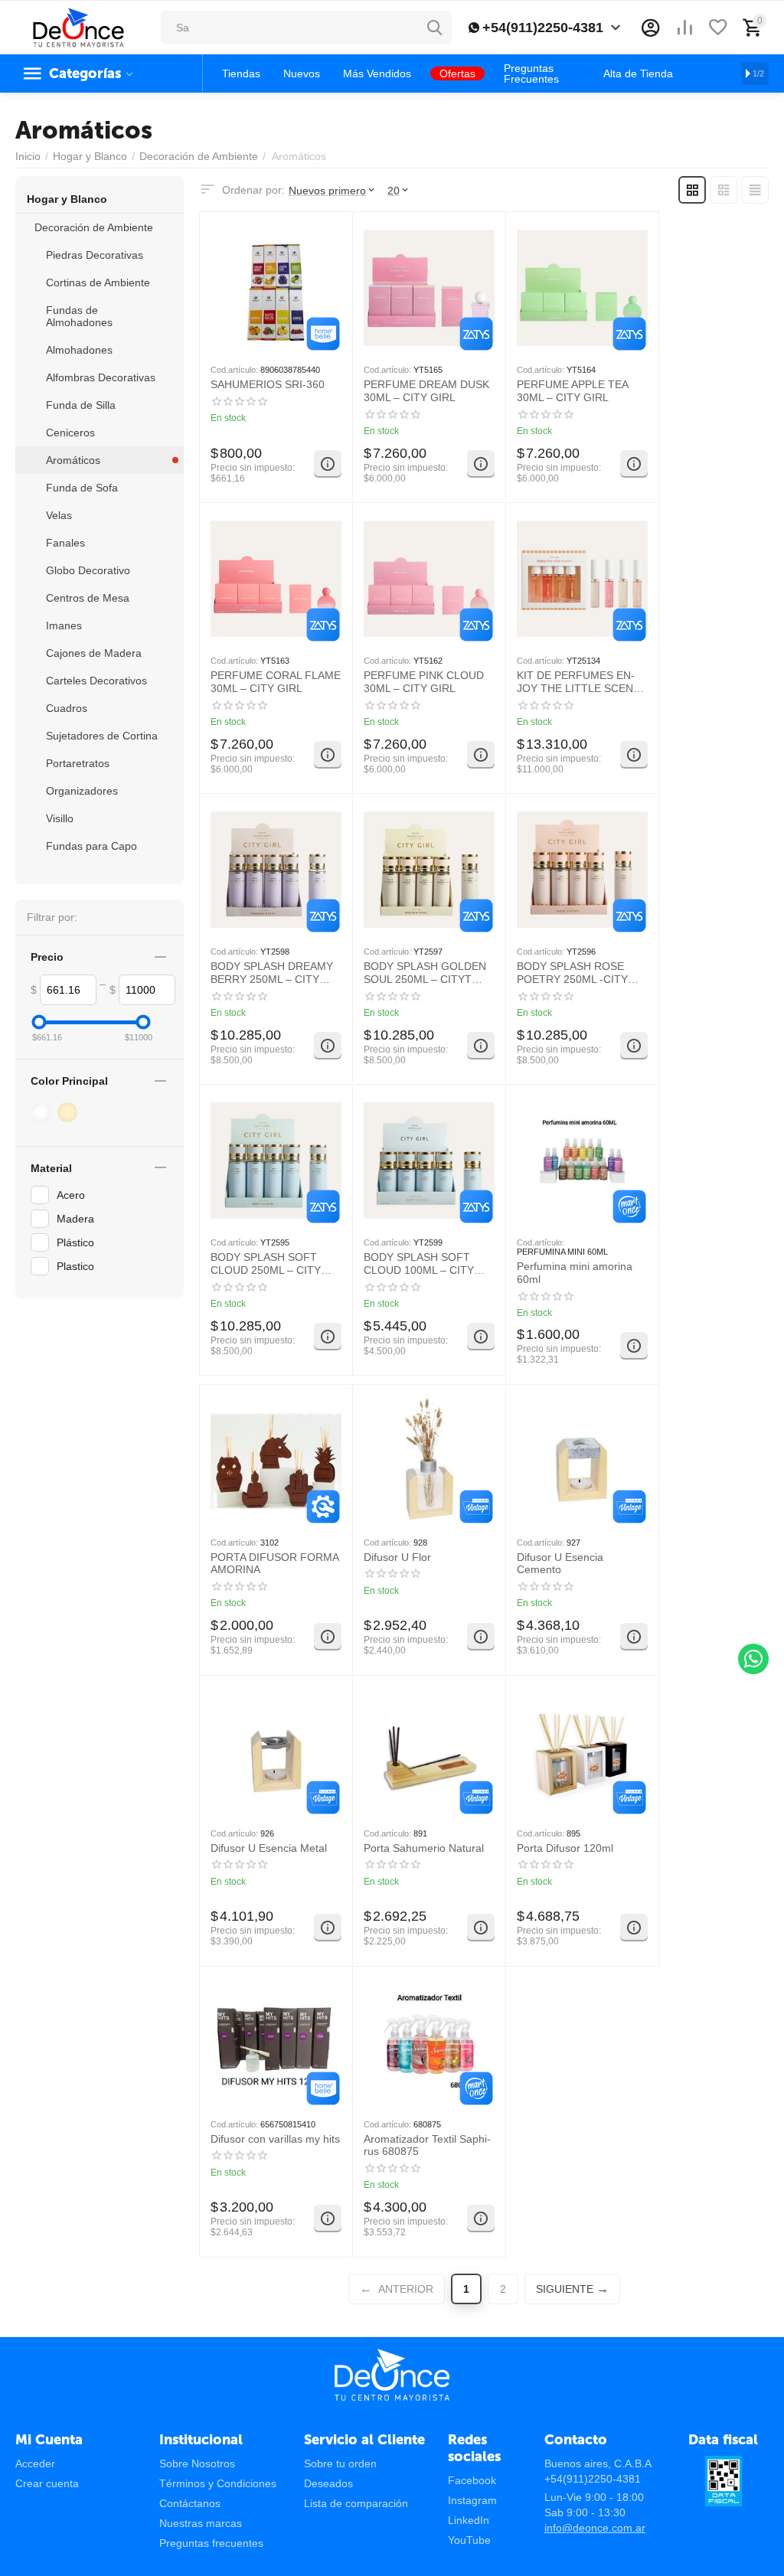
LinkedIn (469, 2520)
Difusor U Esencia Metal (269, 1848)
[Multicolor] (42, 1112)
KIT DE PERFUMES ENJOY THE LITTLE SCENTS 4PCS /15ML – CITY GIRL (582, 682)
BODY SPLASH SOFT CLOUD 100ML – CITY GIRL (419, 1264)
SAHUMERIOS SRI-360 (268, 384)
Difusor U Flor (397, 1557)
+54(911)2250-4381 (543, 28)
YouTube (469, 2540)
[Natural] (69, 1112)
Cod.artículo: (234, 370)
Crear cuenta (47, 2483)
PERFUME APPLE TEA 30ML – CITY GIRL (572, 391)
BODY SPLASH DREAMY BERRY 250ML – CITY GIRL (272, 973)
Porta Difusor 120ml (565, 1848)
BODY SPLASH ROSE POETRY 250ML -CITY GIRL (572, 973)
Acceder (35, 2463)
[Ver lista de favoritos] (718, 28)
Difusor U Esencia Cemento (560, 1564)
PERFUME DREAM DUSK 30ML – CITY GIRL (426, 391)
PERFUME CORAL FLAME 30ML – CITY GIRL (276, 682)
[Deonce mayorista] (78, 27)
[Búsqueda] (435, 28)
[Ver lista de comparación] (684, 28)
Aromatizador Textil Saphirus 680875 (427, 2145)
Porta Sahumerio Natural (424, 1848)
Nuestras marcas (201, 2523)
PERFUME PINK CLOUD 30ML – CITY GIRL (424, 682)
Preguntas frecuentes (211, 2543)
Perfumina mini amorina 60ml (575, 1273)
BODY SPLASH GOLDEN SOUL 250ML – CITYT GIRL (425, 973)
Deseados (328, 2483)
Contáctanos (190, 2503)
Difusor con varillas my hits (275, 2139)
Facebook (472, 2480)
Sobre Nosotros (197, 2463)
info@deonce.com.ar (595, 2528)
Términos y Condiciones (218, 2483)
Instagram (472, 2500)
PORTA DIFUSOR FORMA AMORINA (274, 1564)
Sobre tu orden (340, 2463)
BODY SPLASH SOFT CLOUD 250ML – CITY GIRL (266, 1264)
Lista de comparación (356, 2503)
